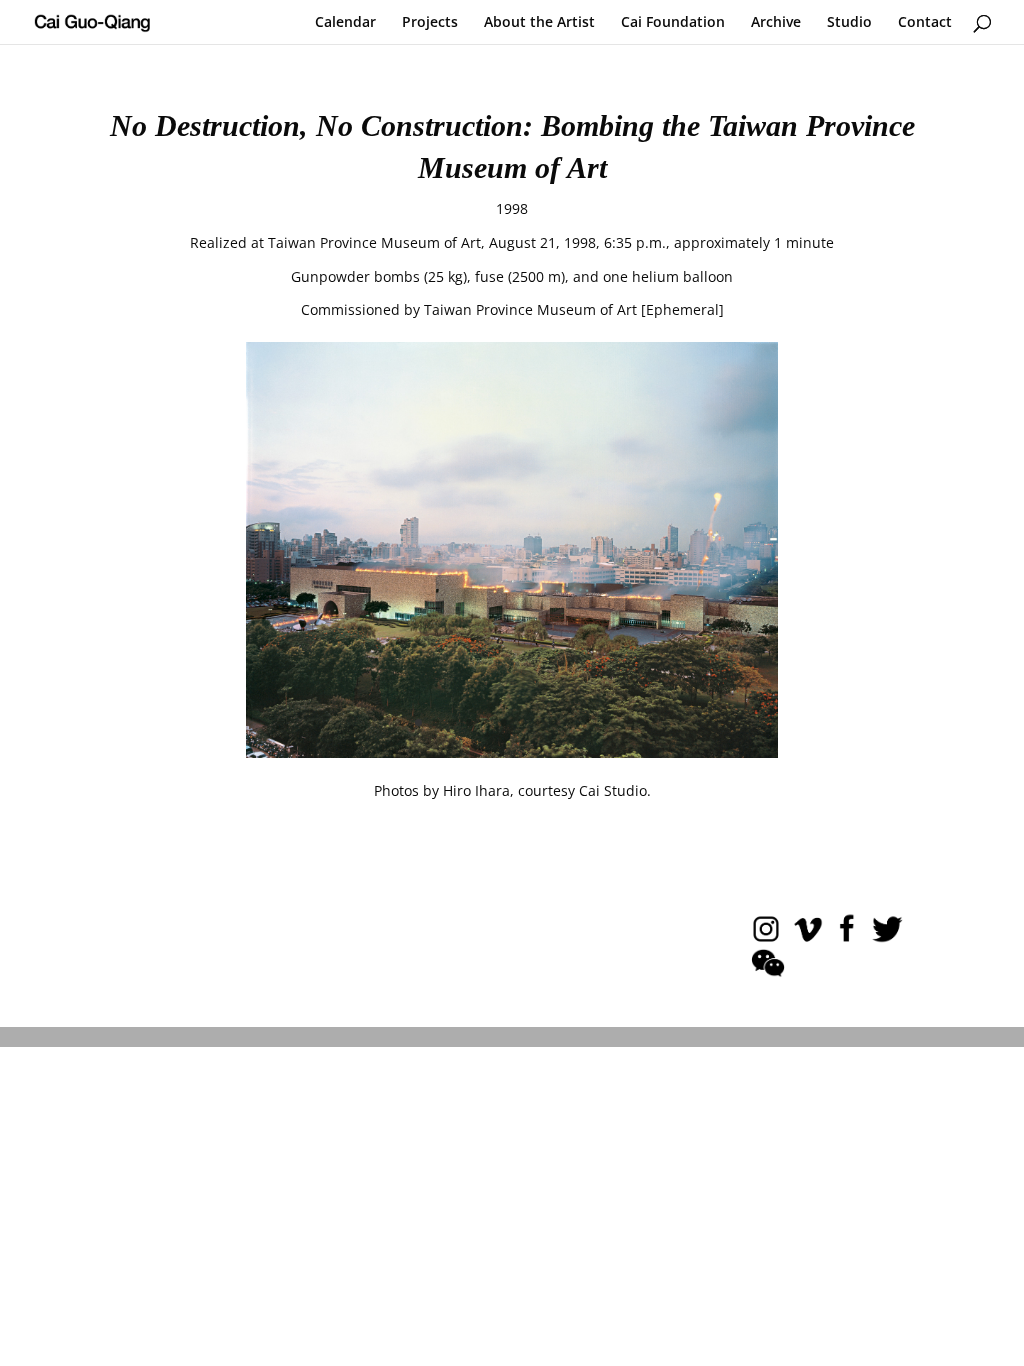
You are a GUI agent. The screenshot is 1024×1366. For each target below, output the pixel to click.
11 (588, 722)
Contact (925, 23)
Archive (776, 23)
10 (571, 722)
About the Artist (539, 23)
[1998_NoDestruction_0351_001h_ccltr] (512, 752)
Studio (849, 23)
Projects (430, 23)
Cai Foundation (673, 23)
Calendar (345, 23)
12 (605, 722)
